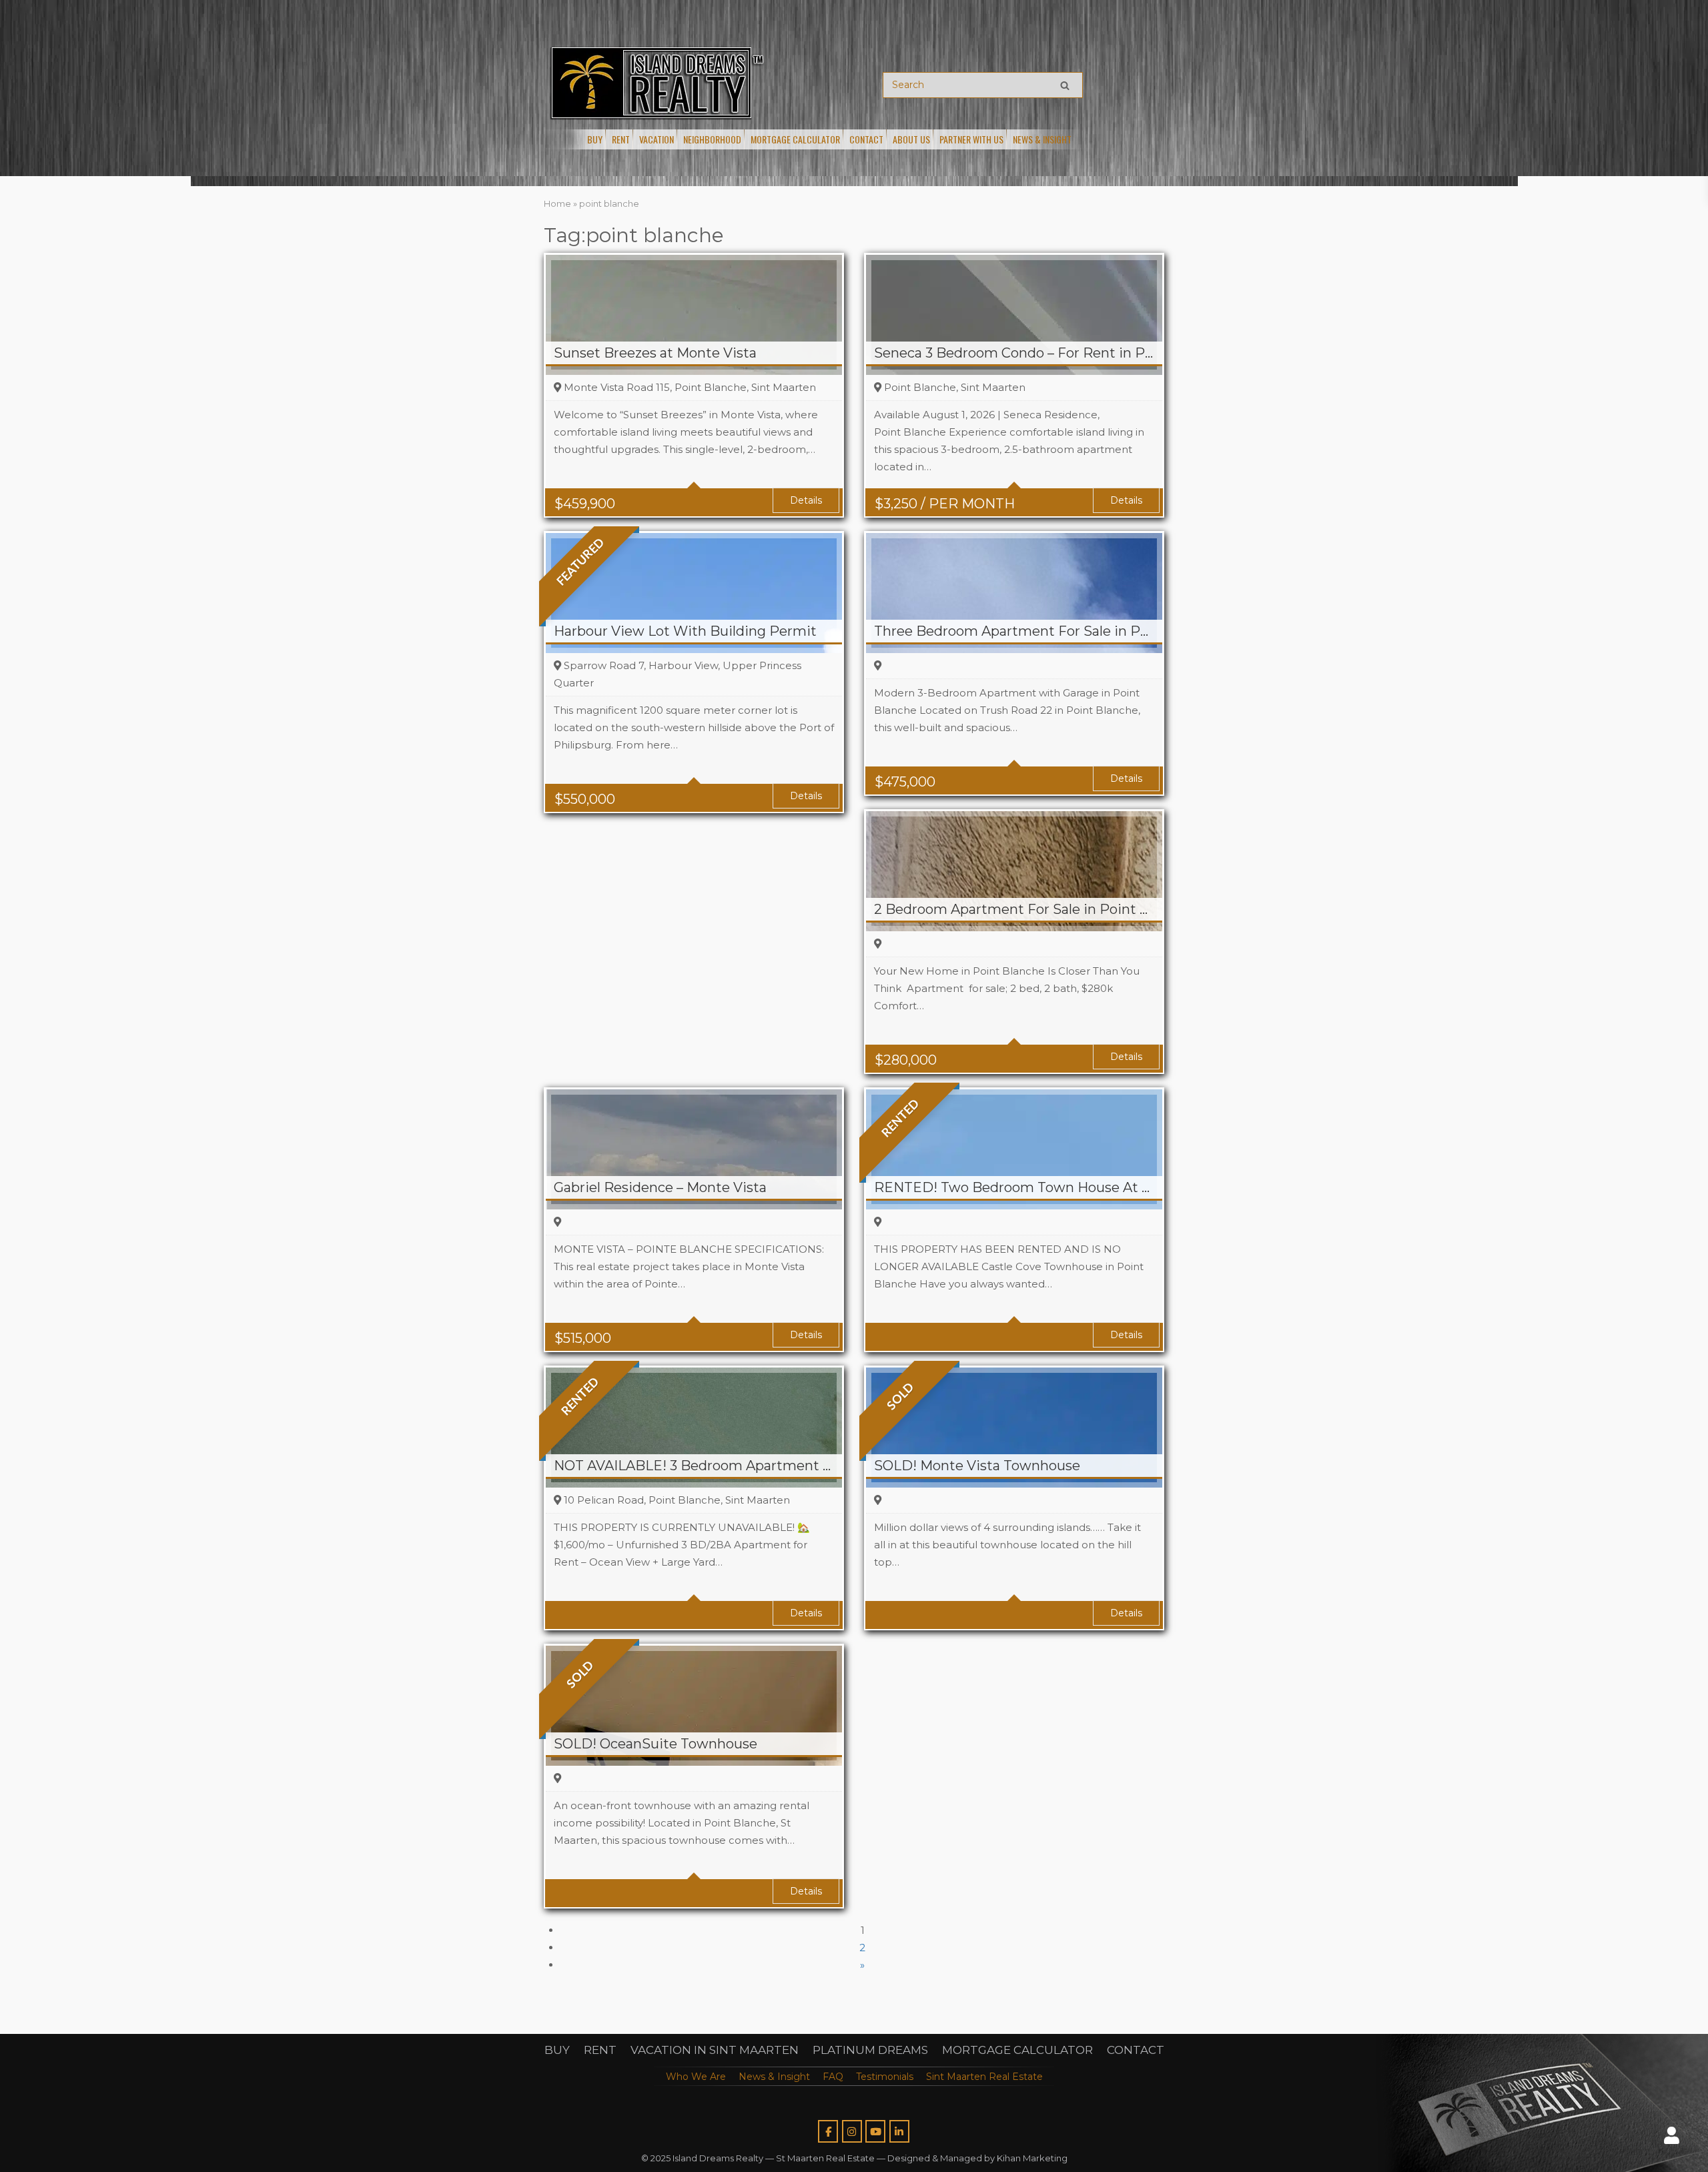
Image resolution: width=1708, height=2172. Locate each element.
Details (806, 500)
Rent (621, 139)
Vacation (657, 139)
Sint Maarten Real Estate (984, 2077)
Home (557, 203)
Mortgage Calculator (795, 139)
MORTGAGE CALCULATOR (1017, 2050)
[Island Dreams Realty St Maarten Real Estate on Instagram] (852, 2131)
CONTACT (1136, 2050)
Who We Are (696, 2077)
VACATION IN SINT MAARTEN (715, 2050)
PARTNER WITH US (971, 139)
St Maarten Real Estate (825, 2158)
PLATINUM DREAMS (870, 2050)
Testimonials (885, 2077)
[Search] (1065, 85)
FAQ (833, 2077)
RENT (600, 2050)
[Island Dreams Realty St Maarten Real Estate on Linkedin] (899, 2131)
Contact (866, 139)
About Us (911, 139)
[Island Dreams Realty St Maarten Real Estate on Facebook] (828, 2131)
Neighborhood (712, 139)
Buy (595, 139)
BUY (557, 2050)
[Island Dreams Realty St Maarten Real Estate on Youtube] (875, 2131)
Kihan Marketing (1032, 2158)
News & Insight (1042, 139)
